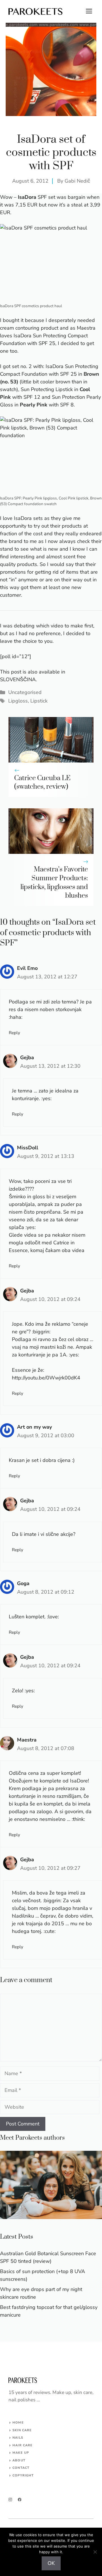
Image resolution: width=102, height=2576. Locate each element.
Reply (14, 1033)
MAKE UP (21, 2453)
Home (18, 2423)
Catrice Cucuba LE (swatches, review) (42, 783)
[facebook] (20, 2500)
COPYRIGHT (23, 2475)
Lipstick (39, 701)
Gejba (27, 1057)
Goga (23, 1583)
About (19, 2460)
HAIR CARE (23, 2445)
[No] (95, 2552)
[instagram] (10, 2500)
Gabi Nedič (77, 181)
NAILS (18, 2438)
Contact (21, 2468)
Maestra (27, 1740)
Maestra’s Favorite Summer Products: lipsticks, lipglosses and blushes (54, 883)
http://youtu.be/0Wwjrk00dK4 (46, 1378)
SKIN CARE (22, 2430)
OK (51, 2563)
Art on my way (34, 1427)
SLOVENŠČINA (18, 679)
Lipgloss (18, 701)
